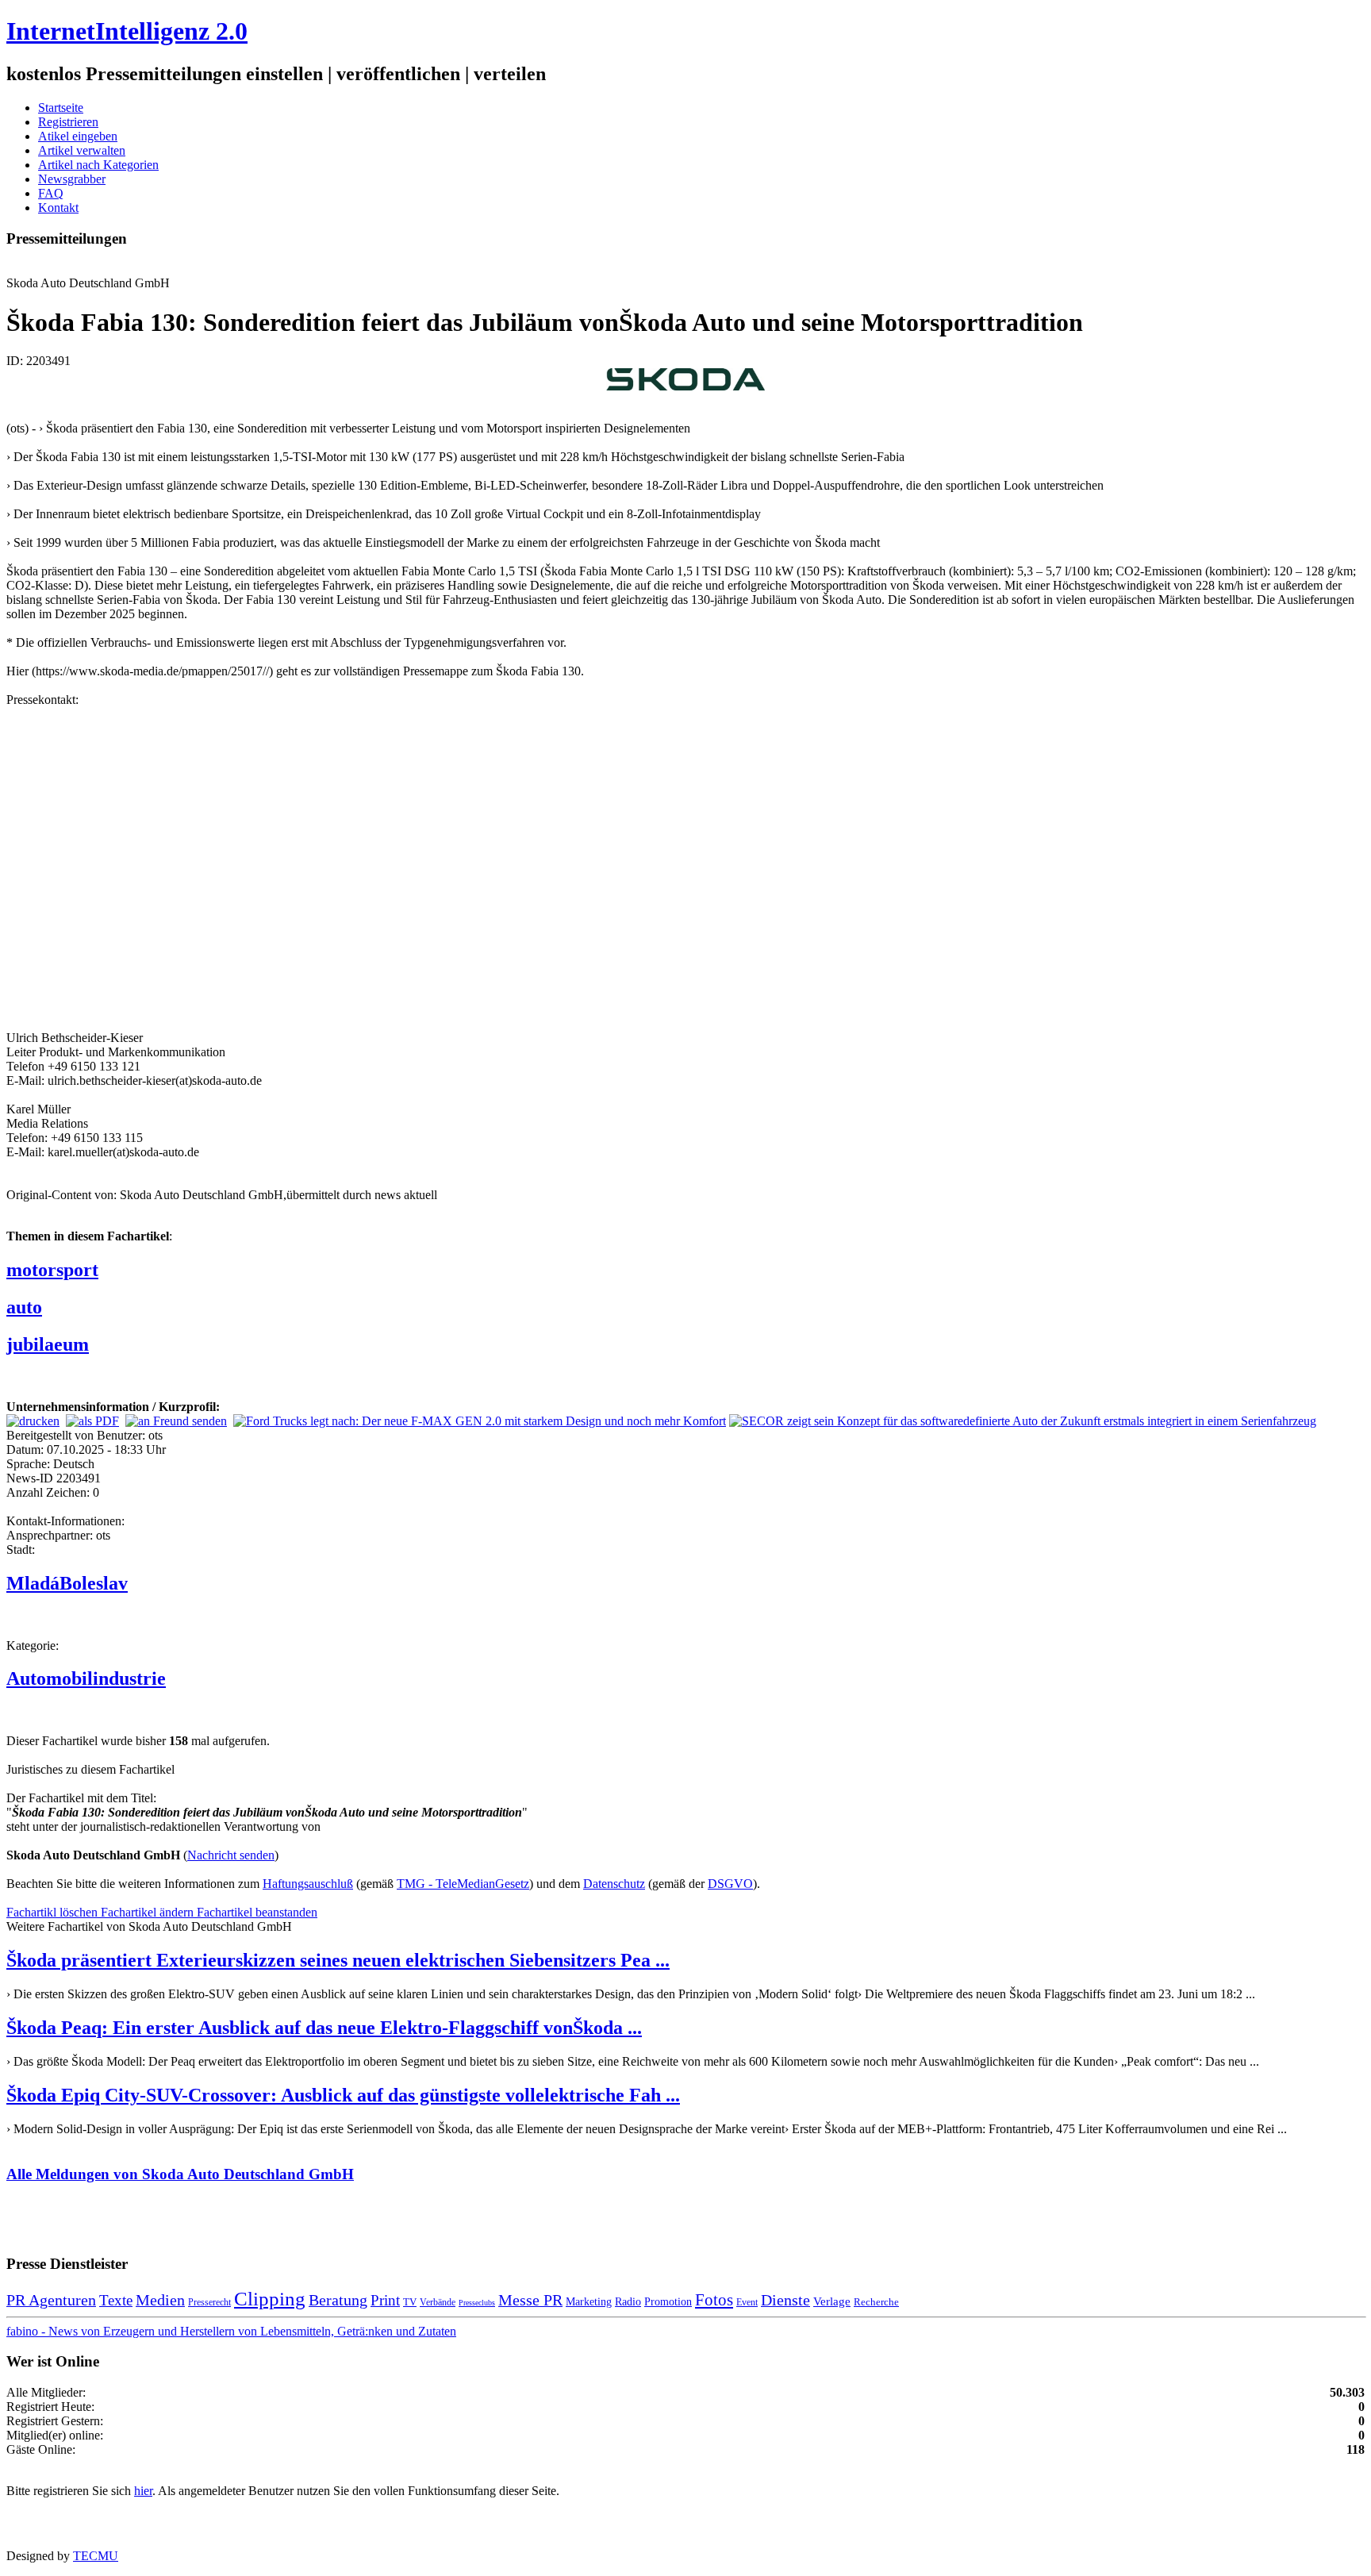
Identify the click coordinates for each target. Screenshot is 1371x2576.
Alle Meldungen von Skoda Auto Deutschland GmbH (180, 2174)
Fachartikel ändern (149, 1912)
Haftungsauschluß (308, 1884)
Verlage (832, 2301)
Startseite (61, 108)
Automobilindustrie (86, 1678)
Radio (628, 2301)
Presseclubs (477, 2303)
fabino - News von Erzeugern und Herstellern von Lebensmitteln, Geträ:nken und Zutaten (231, 2331)
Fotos (714, 2300)
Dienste (785, 2300)
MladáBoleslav (67, 1583)
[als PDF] (92, 1421)
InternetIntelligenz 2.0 (127, 31)
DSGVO (730, 1884)
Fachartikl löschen (54, 1912)
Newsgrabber (72, 179)
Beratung (338, 2300)
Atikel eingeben (78, 136)
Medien (160, 2300)
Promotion (668, 2301)
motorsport (52, 1270)
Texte (116, 2300)
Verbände (438, 2302)
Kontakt (58, 208)
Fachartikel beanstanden (257, 1912)
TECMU (96, 2556)
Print (385, 2300)
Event (747, 2302)
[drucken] (33, 1421)
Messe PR (530, 2300)
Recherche (876, 2302)
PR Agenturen (51, 2300)
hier (143, 2491)
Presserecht (209, 2302)
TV (410, 2302)
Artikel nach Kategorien (98, 165)
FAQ (51, 193)
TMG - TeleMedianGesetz (463, 1884)
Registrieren (68, 122)
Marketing (589, 2301)
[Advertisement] (244, 867)
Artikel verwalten (82, 150)
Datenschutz (614, 1884)
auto (24, 1307)
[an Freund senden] (176, 1421)
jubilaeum (48, 1344)
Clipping (270, 2299)
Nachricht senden (231, 1855)
